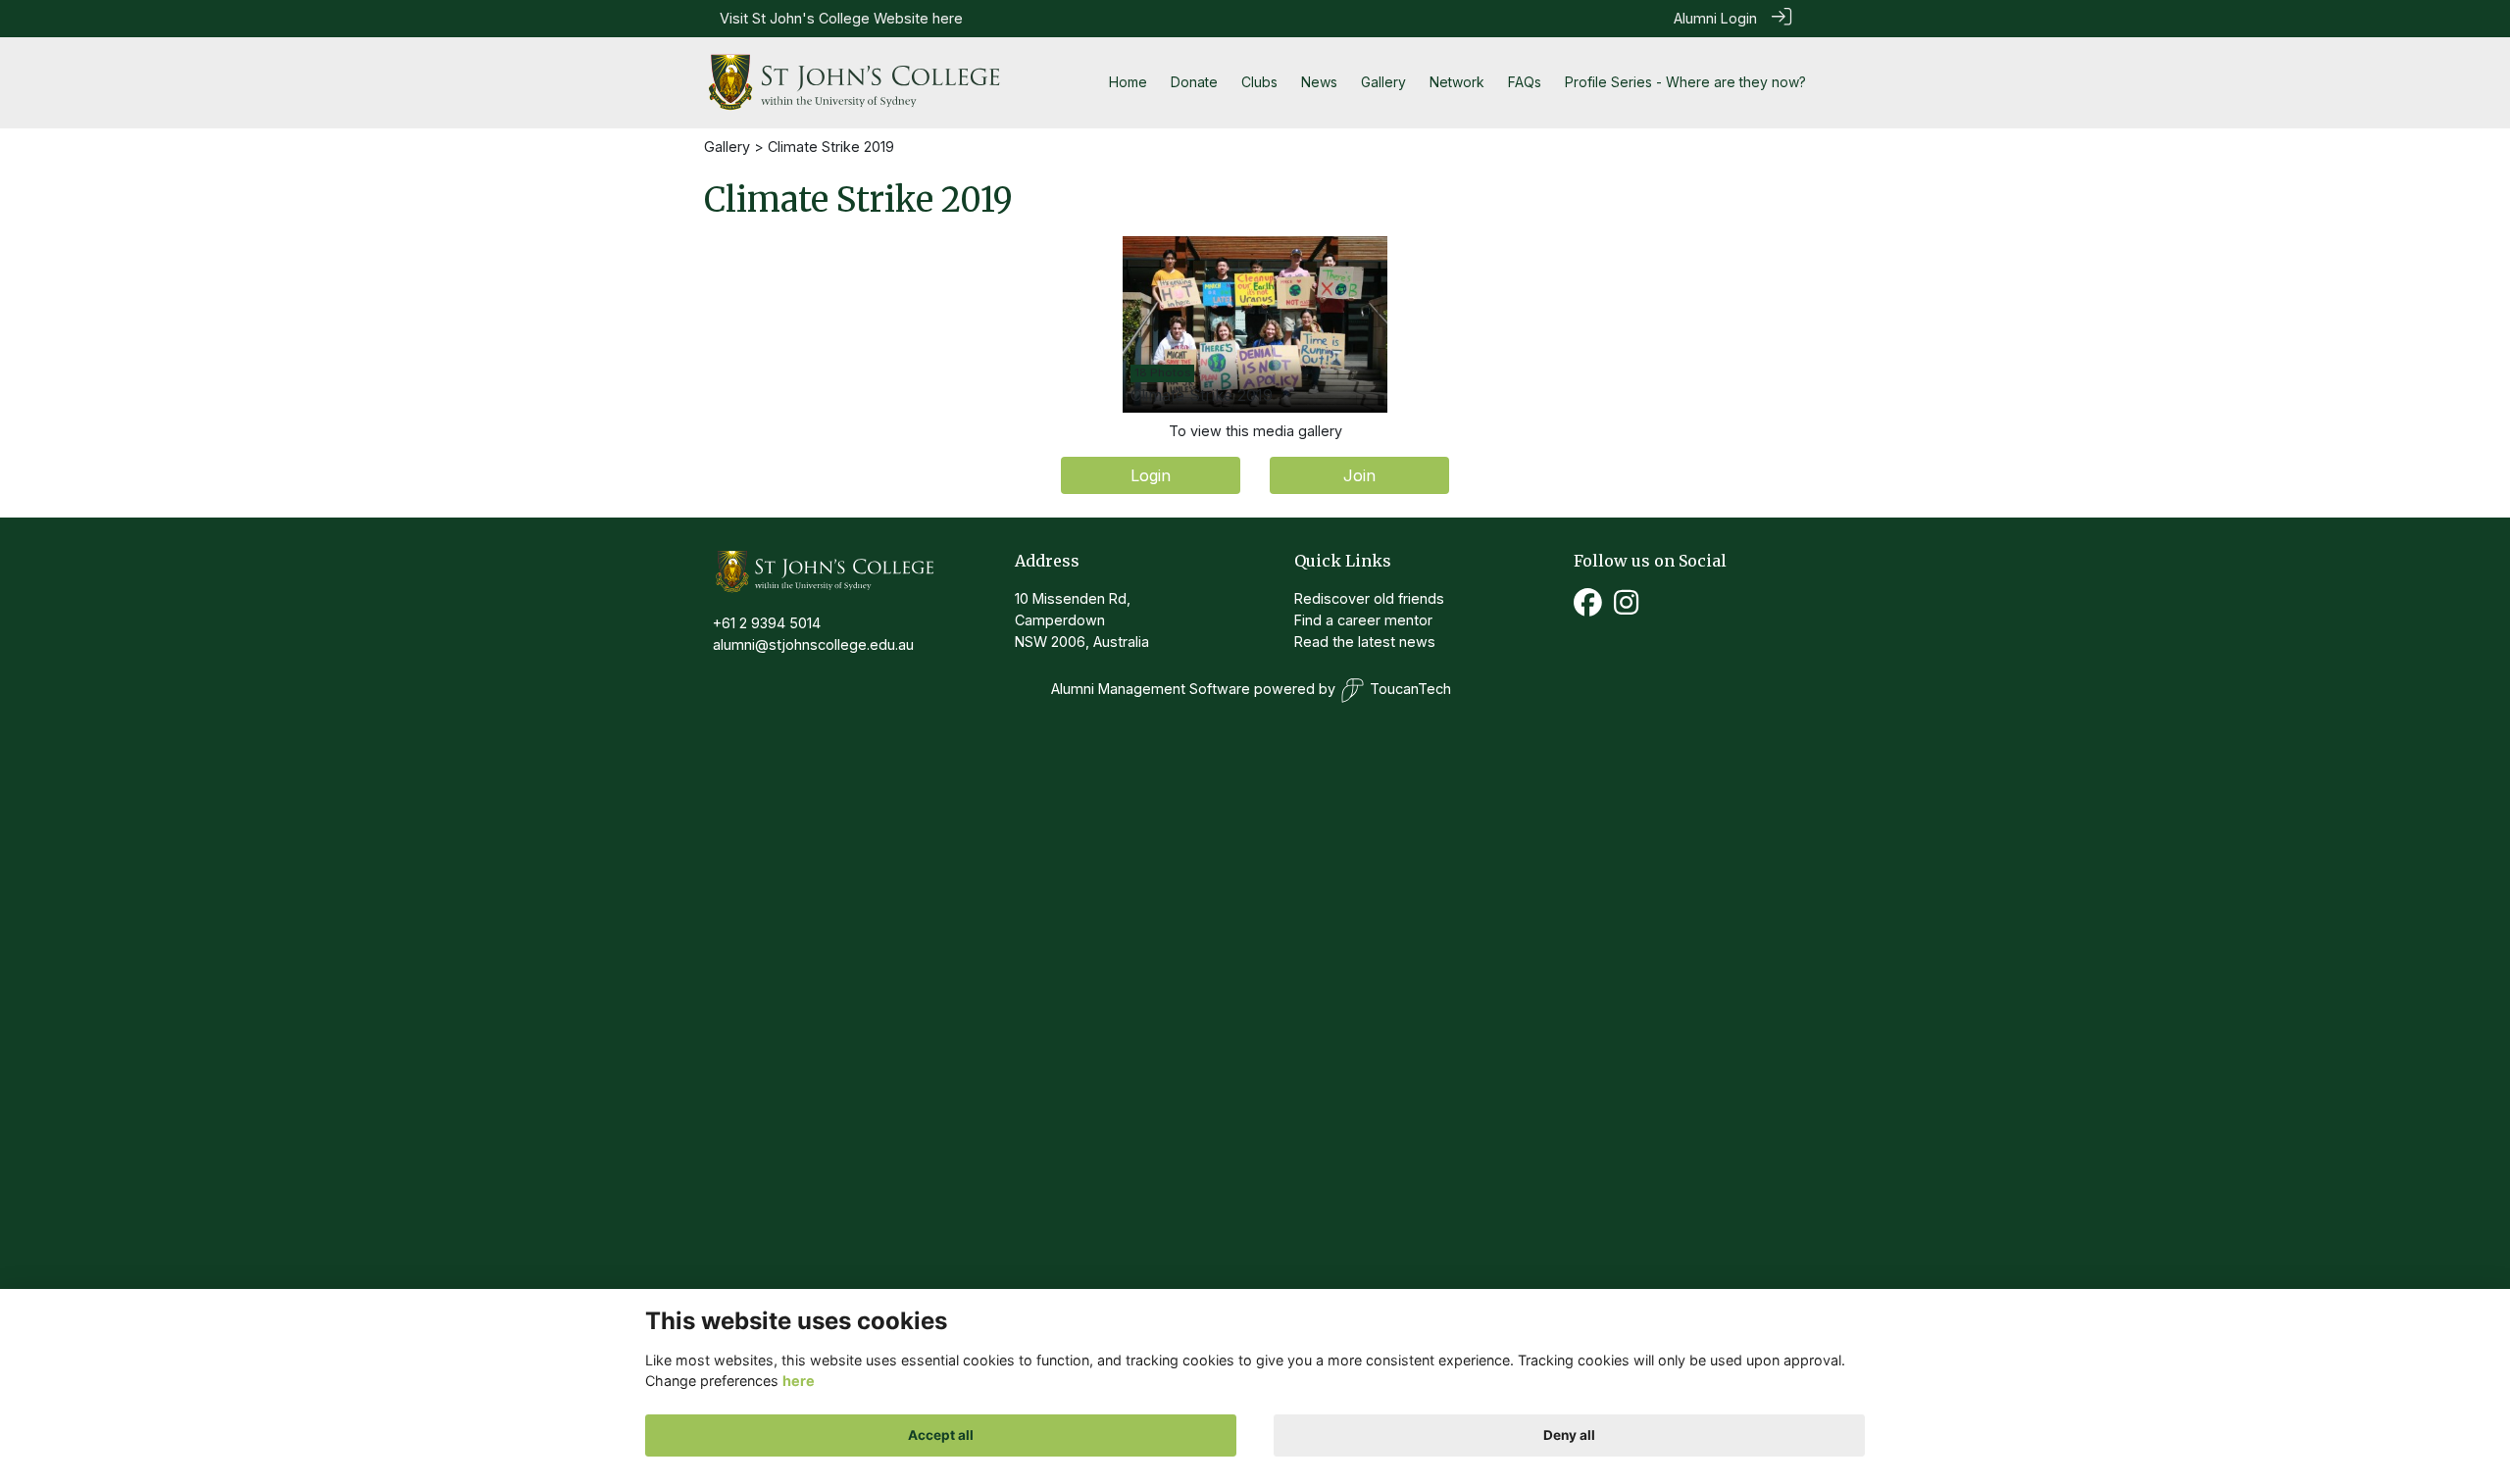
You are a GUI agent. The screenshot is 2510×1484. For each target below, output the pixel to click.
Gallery (727, 147)
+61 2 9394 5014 (767, 623)
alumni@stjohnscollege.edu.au (813, 644)
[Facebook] (1588, 608)
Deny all (1569, 1435)
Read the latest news (1365, 642)
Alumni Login (1715, 18)
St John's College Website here (857, 18)
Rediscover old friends (1369, 598)
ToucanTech (1410, 689)
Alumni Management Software (1151, 689)
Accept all (941, 1435)
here (799, 1381)
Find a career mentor (1363, 620)
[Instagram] (1626, 608)
